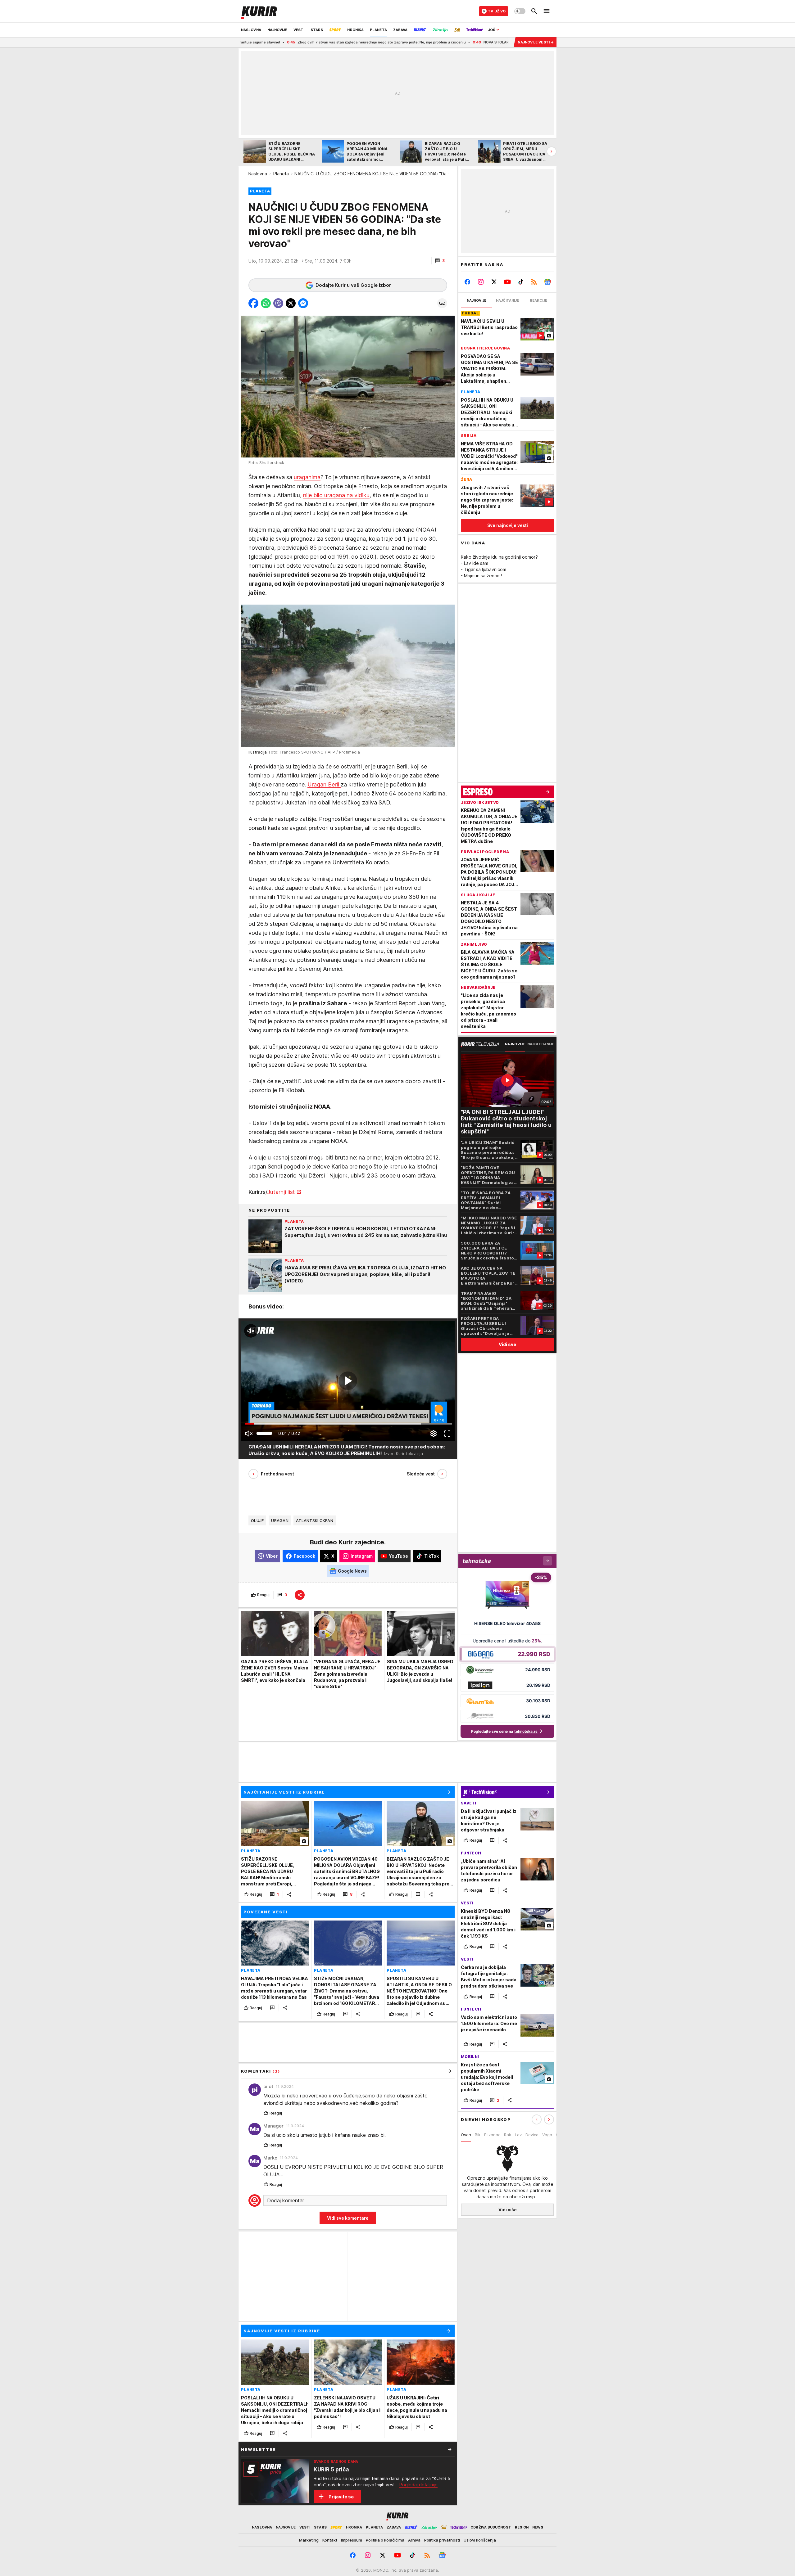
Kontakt (330, 2540)
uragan (280, 1520)
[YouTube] (508, 282)
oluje (257, 1520)
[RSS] (534, 282)
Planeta (281, 174)
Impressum (352, 2540)
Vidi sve (507, 1344)
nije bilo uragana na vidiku (336, 495)
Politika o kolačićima (385, 2540)
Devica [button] (532, 2135)
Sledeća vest (421, 1474)
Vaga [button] (547, 2135)
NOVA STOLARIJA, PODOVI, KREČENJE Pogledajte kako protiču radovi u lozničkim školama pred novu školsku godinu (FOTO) (443, 42)
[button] (440, 261)
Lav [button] (518, 2135)
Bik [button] (478, 2135)
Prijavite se (341, 2497)
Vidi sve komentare (348, 2218)
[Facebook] (468, 282)
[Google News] (547, 282)
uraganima (307, 477)
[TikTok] (521, 282)
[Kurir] (259, 11)
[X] (494, 282)
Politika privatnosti (442, 2540)
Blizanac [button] (492, 2135)
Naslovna (258, 174)
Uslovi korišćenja (480, 2540)
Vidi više (508, 2210)
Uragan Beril (324, 784)
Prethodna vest (277, 1474)
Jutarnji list (281, 1192)
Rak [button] (508, 2135)
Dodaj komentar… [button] (287, 2200)
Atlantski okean (315, 1520)
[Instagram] (481, 282)
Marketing (309, 2540)
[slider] (264, 1433)
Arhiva (414, 2540)
